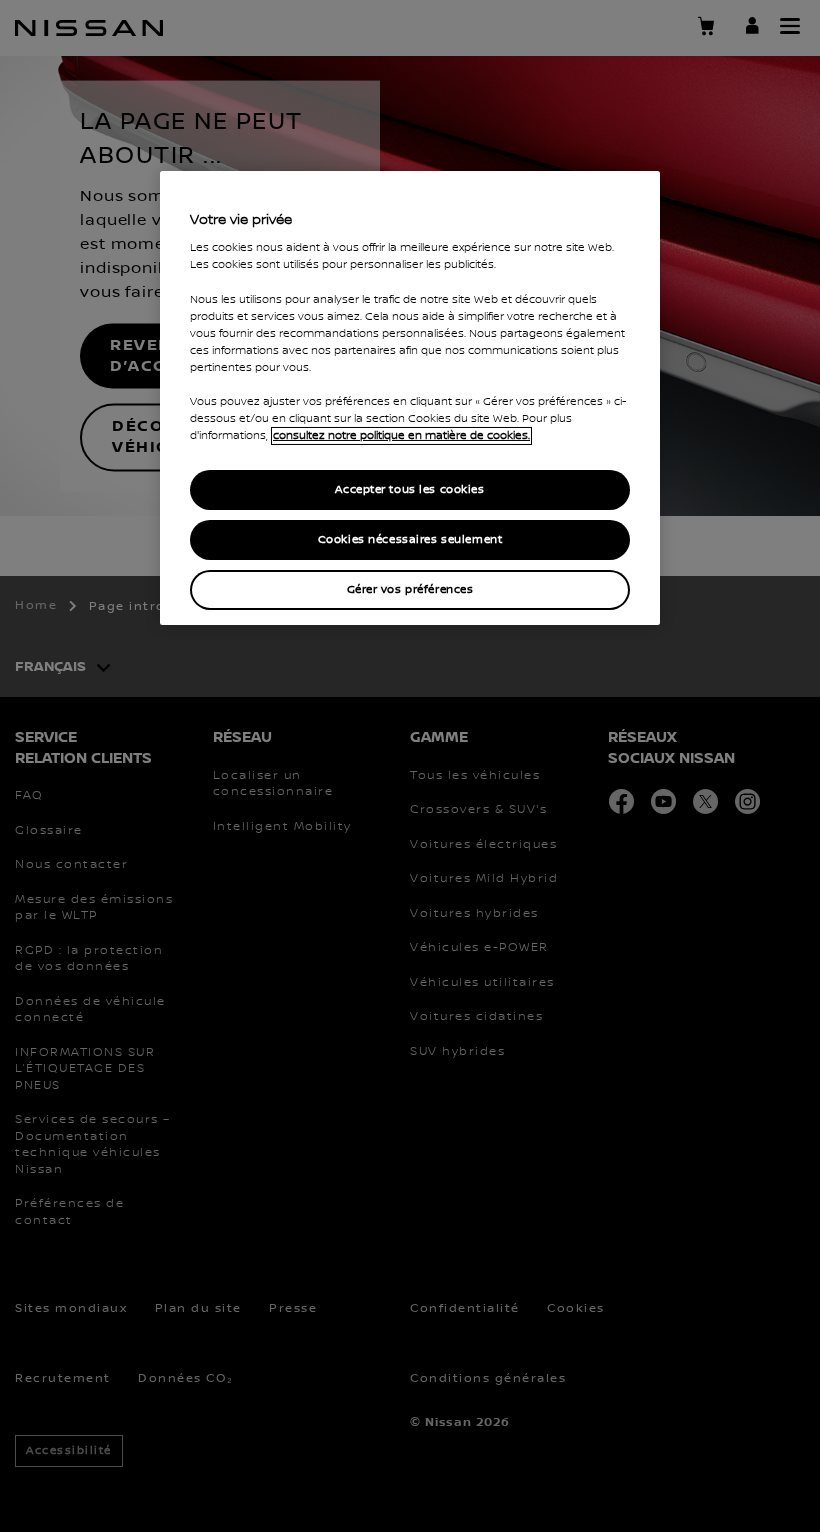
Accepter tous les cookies (409, 489)
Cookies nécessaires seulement (410, 539)
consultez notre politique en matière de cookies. (401, 436)
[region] (410, 398)
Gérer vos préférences (410, 589)
